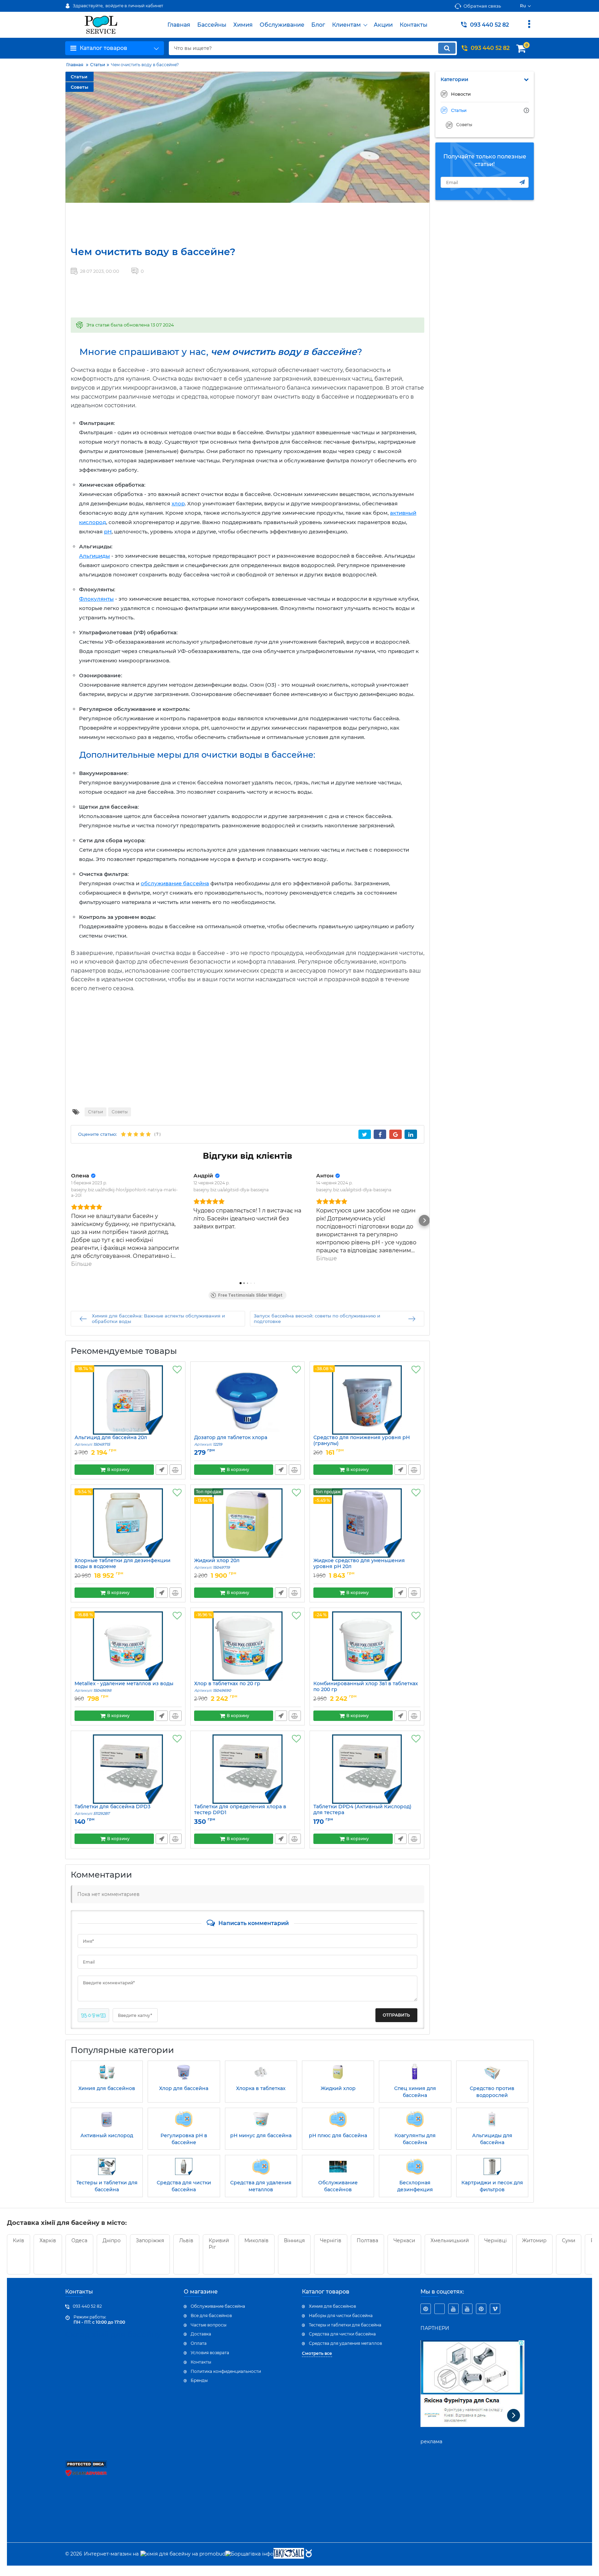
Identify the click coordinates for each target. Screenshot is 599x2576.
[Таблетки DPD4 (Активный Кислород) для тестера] (367, 1769)
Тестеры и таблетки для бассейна (345, 2325)
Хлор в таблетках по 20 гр (227, 1687)
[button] (71, 1220)
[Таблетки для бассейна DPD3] (128, 1769)
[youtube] (453, 2309)
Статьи (79, 77)
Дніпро (112, 2240)
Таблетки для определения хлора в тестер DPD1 (240, 1813)
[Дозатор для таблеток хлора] (248, 1400)
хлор (178, 503)
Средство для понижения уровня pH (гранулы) (362, 1444)
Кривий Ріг (219, 2244)
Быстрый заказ (162, 1470)
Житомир (534, 2240)
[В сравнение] (176, 1470)
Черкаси (404, 2240)
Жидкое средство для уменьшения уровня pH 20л (359, 1567)
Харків (48, 2240)
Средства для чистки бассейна (342, 2334)
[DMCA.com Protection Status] (86, 2466)
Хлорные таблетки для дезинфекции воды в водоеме (123, 1567)
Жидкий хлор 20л (217, 1564)
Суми (569, 2240)
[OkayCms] (308, 2554)
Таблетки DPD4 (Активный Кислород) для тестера (362, 1813)
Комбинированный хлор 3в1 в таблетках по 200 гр (366, 1690)
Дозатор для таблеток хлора (231, 1441)
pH (108, 532)
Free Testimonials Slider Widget (250, 1295)
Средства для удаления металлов (345, 2343)
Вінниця (294, 2240)
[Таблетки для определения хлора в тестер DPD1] (248, 1769)
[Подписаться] (522, 182)
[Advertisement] (192, 224)
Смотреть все (317, 2353)
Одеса (79, 2240)
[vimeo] (495, 2309)
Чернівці (496, 2240)
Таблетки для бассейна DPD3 (112, 1810)
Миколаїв (257, 2240)
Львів (186, 2240)
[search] (447, 48)
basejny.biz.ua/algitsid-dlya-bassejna (231, 1190)
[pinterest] (426, 2309)
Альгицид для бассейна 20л (111, 1441)
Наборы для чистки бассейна (341, 2316)
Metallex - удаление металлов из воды (124, 1687)
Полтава (367, 2240)
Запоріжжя (150, 2240)
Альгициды (94, 556)
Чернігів (331, 2240)
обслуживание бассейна (175, 883)
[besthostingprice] (440, 2309)
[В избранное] (177, 1370)
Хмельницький (450, 2240)
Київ (19, 2240)
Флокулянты (96, 599)
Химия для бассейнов (332, 2306)
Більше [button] (81, 1264)
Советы (80, 87)
